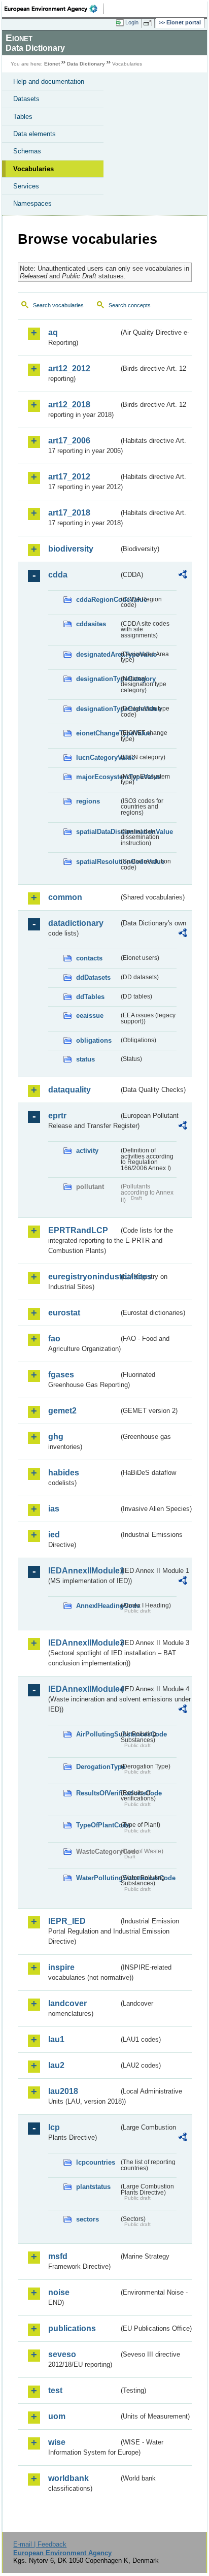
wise (57, 2442)
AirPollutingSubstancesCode (97, 1734)
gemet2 (62, 1411)
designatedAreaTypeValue (97, 654)
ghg (56, 1437)
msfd (58, 2256)
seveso (62, 2354)
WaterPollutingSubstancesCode (97, 1878)
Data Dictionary (86, 64)
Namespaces (32, 203)
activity (87, 1151)
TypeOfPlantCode (97, 1825)
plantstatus (93, 2187)
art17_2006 (69, 441)
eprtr (57, 1116)
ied (54, 1535)
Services (26, 186)
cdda (58, 575)
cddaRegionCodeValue (97, 600)
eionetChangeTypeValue (97, 733)
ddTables (90, 997)
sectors (88, 2219)
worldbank (68, 2478)
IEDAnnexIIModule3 (83, 1643)
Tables (23, 117)
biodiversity (71, 549)
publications (72, 2328)
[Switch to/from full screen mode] (149, 23)
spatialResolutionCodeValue (97, 862)
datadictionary (76, 923)
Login (132, 22)
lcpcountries (96, 2162)
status (85, 1059)
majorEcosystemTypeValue (97, 777)
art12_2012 (69, 368)
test (55, 2390)
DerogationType (97, 1767)
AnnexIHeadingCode (97, 1606)
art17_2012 (69, 477)
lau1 (56, 2039)
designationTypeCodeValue (97, 709)
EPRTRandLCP (78, 1230)
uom (57, 2416)
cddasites (91, 624)
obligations (94, 1040)
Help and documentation (49, 82)
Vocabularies (33, 169)
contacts (89, 958)
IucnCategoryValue (97, 758)
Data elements (34, 134)
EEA (54, 9)
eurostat (64, 1313)
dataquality (69, 1090)
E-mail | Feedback (40, 2544)
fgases (61, 1375)
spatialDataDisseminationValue (97, 832)
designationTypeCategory (97, 679)
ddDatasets (93, 977)
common (65, 897)
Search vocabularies (58, 305)
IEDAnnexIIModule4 (83, 1689)
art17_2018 (69, 513)
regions (88, 801)
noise (59, 2292)
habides (64, 1473)
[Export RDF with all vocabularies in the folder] (183, 576)
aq (53, 332)
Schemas (27, 151)
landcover (67, 2003)
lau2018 (63, 2091)
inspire (61, 1967)
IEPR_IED (67, 1921)
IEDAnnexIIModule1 (83, 1571)
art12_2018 (69, 405)
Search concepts (130, 305)
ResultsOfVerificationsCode (97, 1793)
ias (54, 1509)
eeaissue (90, 1016)
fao (54, 1339)
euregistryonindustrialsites (83, 1277)
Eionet (52, 64)
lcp (54, 2127)
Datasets (26, 99)
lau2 (56, 2065)
